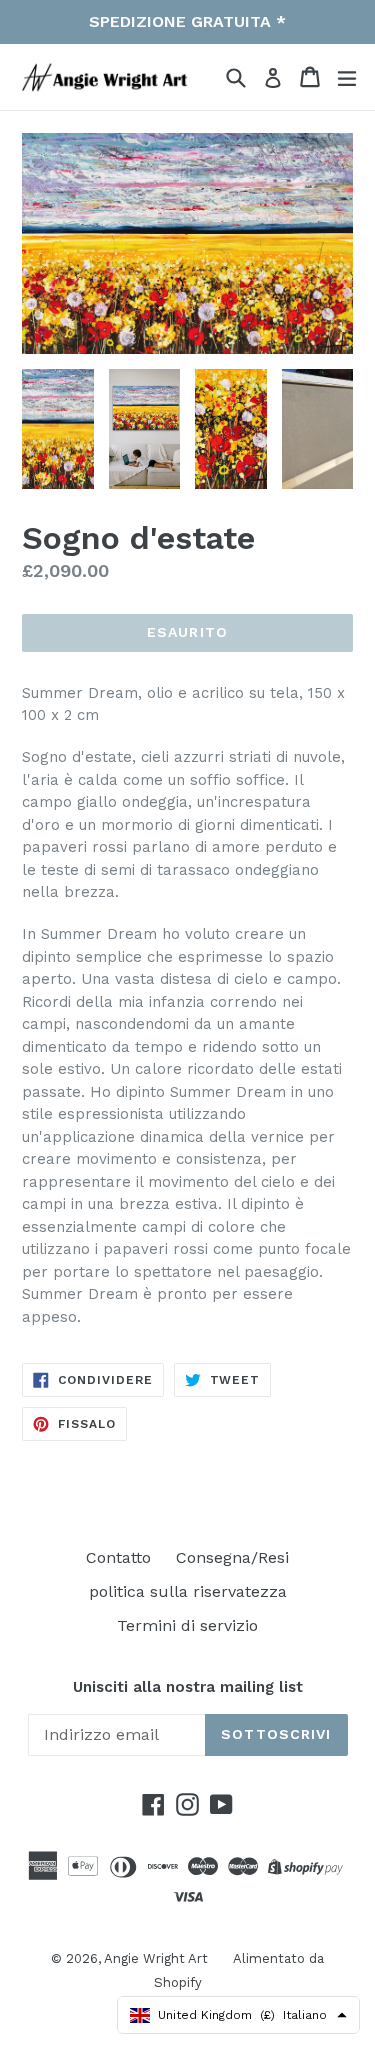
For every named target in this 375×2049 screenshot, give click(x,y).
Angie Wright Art (156, 1958)
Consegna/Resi (232, 1557)
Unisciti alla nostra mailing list (188, 1687)
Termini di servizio (187, 1625)
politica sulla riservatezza (188, 1591)
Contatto (118, 1557)
